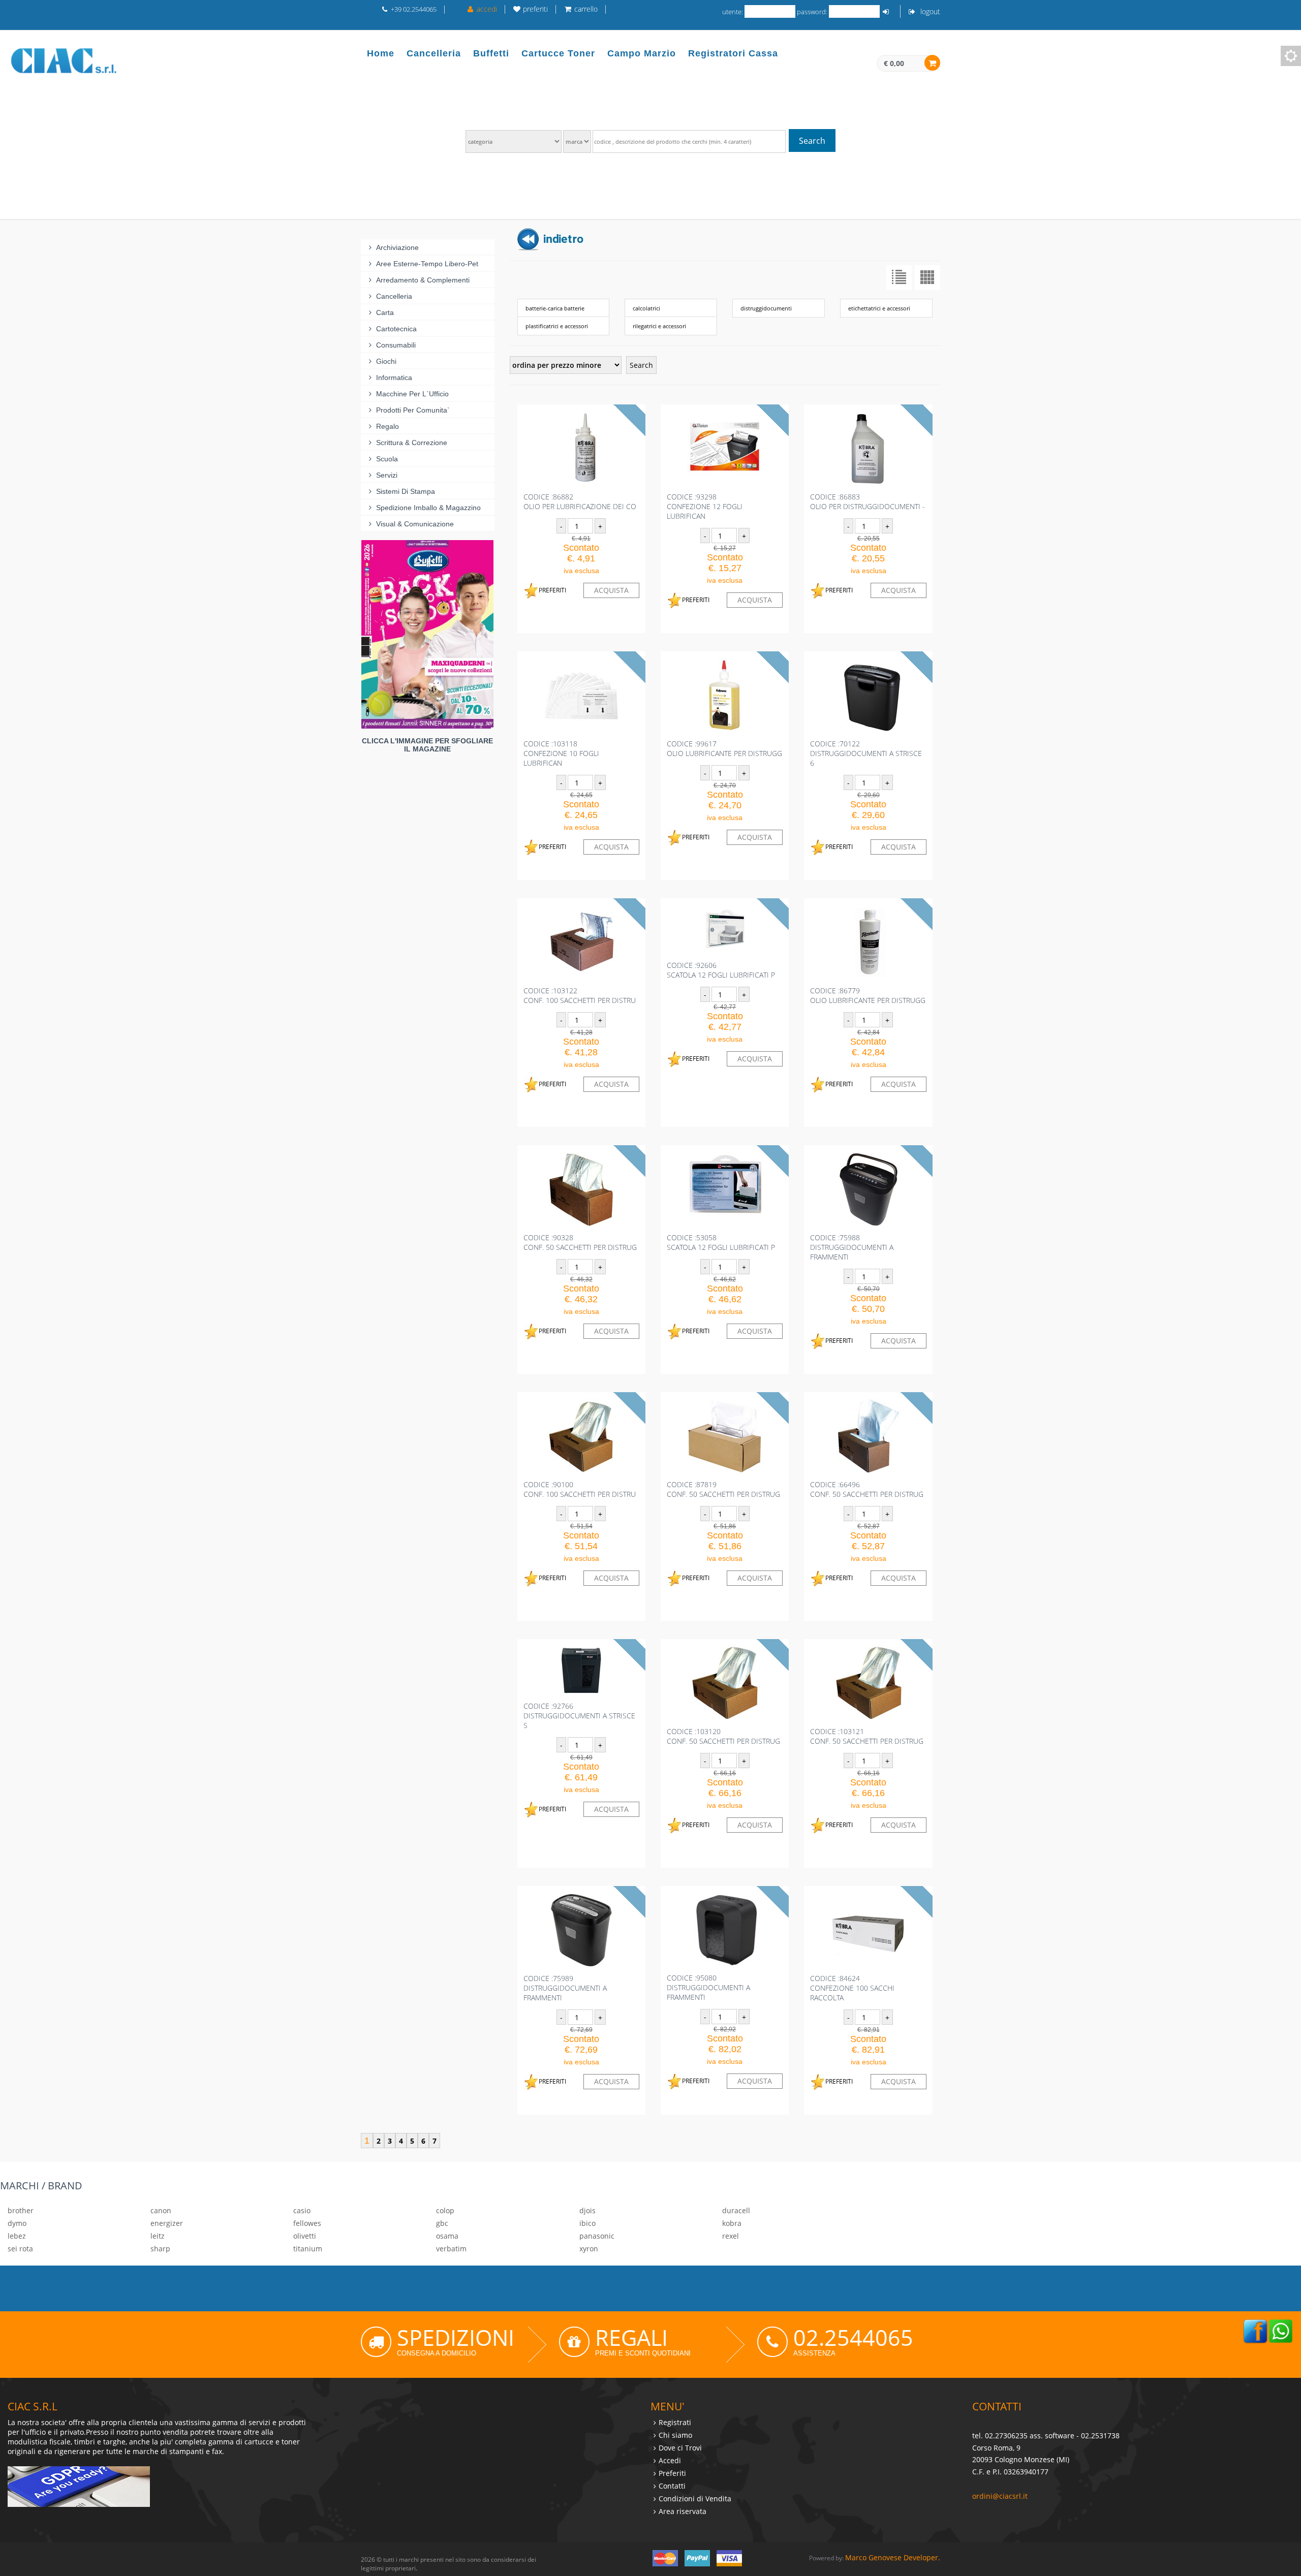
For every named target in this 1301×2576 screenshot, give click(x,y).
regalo (388, 426)
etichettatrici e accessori (879, 308)
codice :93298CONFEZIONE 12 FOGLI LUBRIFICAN (705, 506)
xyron (589, 2249)
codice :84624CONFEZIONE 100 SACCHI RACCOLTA (852, 1988)
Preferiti (672, 2473)
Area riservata (683, 2511)
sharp (160, 2249)
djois (587, 2210)
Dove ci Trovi (680, 2448)
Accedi (670, 2460)
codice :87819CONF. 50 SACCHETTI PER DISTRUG (723, 1489)
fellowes (307, 2223)
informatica (394, 378)
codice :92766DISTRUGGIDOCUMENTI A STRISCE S (579, 1716)
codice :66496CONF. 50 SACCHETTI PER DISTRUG (867, 1489)
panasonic (597, 2236)
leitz (158, 2236)
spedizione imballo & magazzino (428, 508)
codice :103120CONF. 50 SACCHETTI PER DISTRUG (723, 1736)
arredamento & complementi (423, 280)
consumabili (396, 345)
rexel (731, 2236)
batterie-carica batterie (555, 308)
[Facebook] (1255, 2330)
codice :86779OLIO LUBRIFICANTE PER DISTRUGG (868, 995)
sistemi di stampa (406, 491)
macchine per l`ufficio (412, 394)
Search (812, 141)
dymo (17, 2223)
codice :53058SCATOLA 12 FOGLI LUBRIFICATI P (721, 1242)
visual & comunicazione (415, 524)
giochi (386, 361)
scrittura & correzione (412, 443)
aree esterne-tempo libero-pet (427, 264)
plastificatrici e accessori (557, 326)
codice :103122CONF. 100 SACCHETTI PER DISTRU (580, 995)
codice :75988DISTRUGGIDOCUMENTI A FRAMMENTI (852, 1247)
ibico (587, 2223)
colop (445, 2210)
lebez (17, 2236)
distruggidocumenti (766, 308)
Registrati (675, 2422)
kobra (732, 2223)
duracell (736, 2210)
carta (385, 312)
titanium (308, 2249)
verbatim (451, 2249)
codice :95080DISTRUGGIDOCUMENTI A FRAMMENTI (708, 1987)
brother (21, 2210)
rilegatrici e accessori (659, 326)
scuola (387, 459)
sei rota (20, 2249)
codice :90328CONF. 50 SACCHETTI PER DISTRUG (580, 1242)
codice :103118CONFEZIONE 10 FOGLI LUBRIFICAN (561, 753)
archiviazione (397, 247)
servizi (387, 475)
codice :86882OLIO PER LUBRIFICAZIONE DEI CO (580, 501)
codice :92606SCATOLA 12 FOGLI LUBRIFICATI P (721, 970)
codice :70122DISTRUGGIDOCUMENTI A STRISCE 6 (866, 753)
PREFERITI (552, 590)
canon (161, 2210)
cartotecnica (396, 329)
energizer (167, 2223)
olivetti (305, 2236)
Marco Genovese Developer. (893, 2557)
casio (302, 2210)
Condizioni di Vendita (695, 2499)
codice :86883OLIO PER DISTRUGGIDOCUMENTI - (868, 501)
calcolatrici (646, 308)
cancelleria (394, 296)
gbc (442, 2223)
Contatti (672, 2486)
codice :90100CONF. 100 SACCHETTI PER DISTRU (580, 1489)
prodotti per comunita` (413, 410)
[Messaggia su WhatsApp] (1281, 2330)
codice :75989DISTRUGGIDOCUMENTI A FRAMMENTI (565, 1988)
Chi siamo (675, 2435)
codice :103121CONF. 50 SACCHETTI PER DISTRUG (867, 1736)
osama (447, 2236)
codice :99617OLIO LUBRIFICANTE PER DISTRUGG (724, 748)
